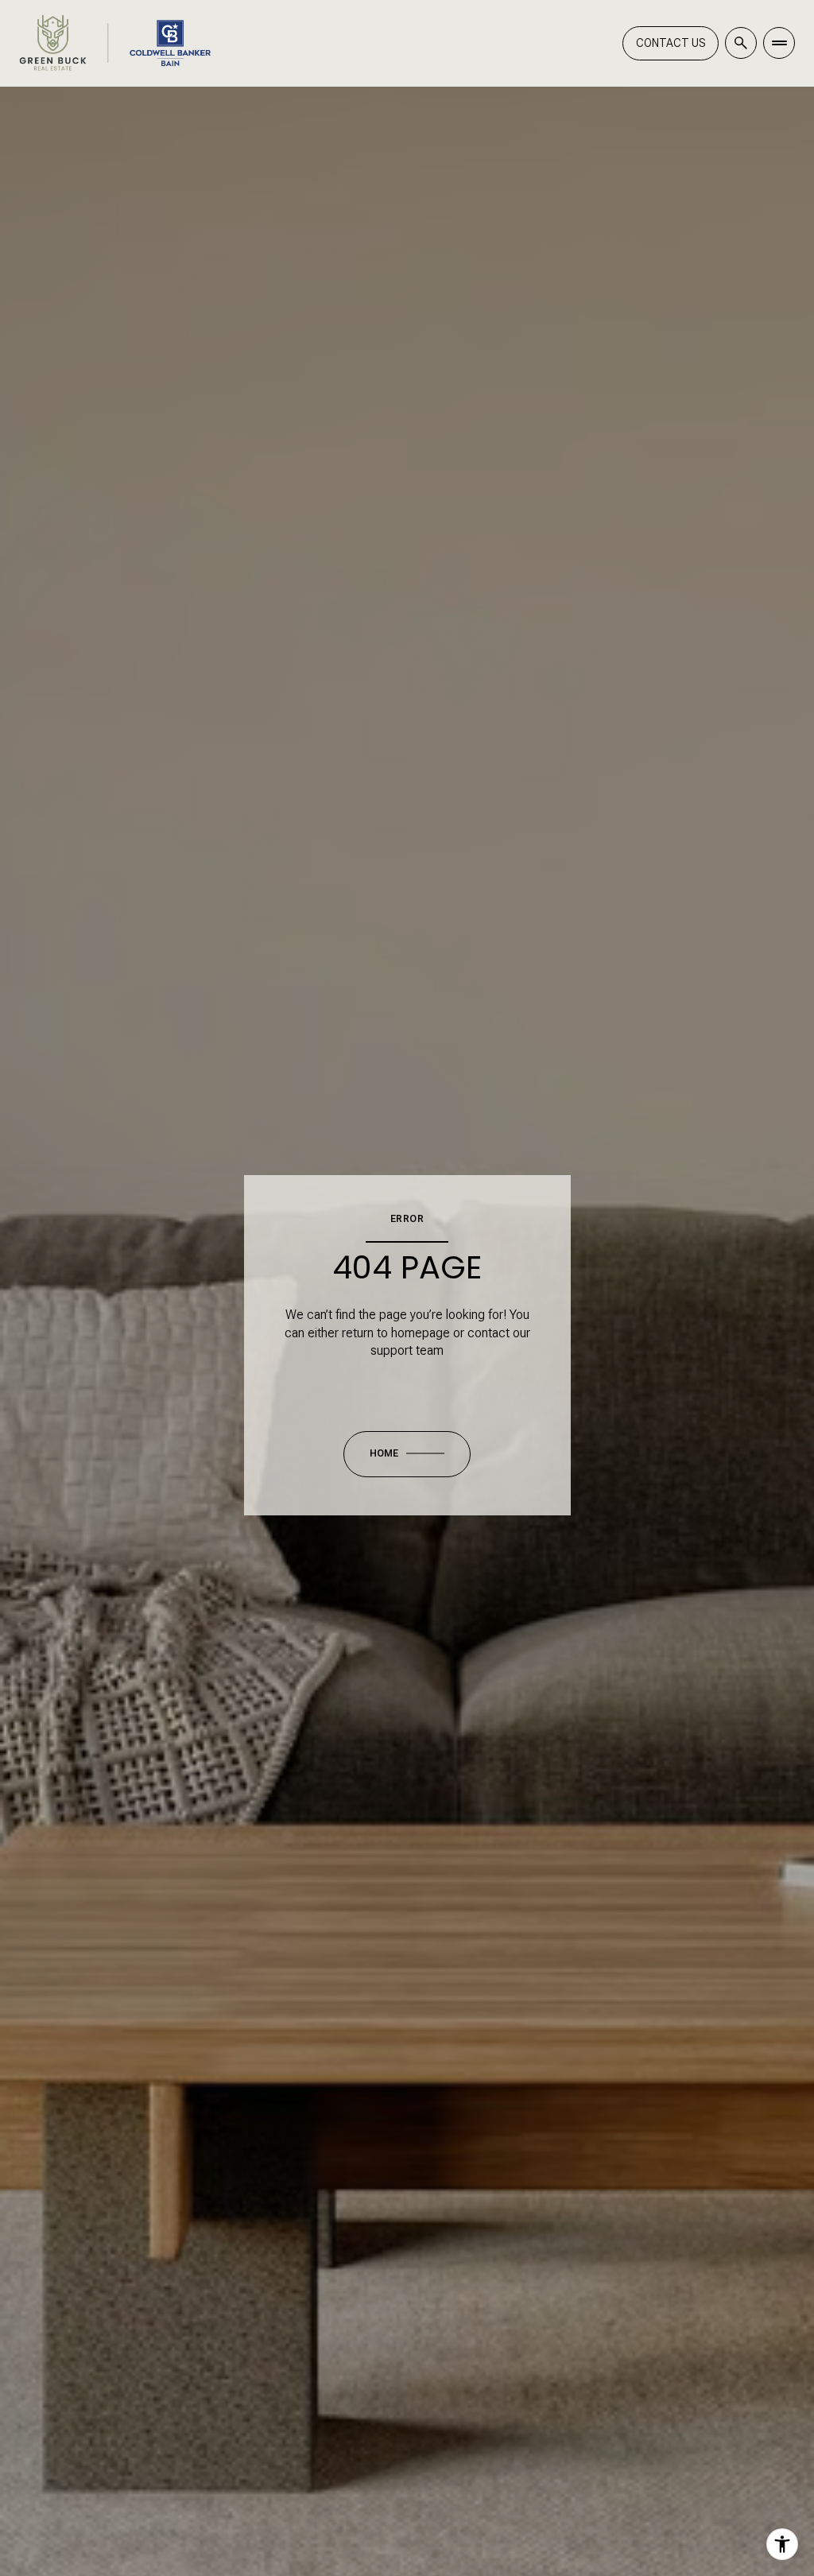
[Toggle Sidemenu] (779, 43)
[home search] (741, 43)
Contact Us (671, 43)
